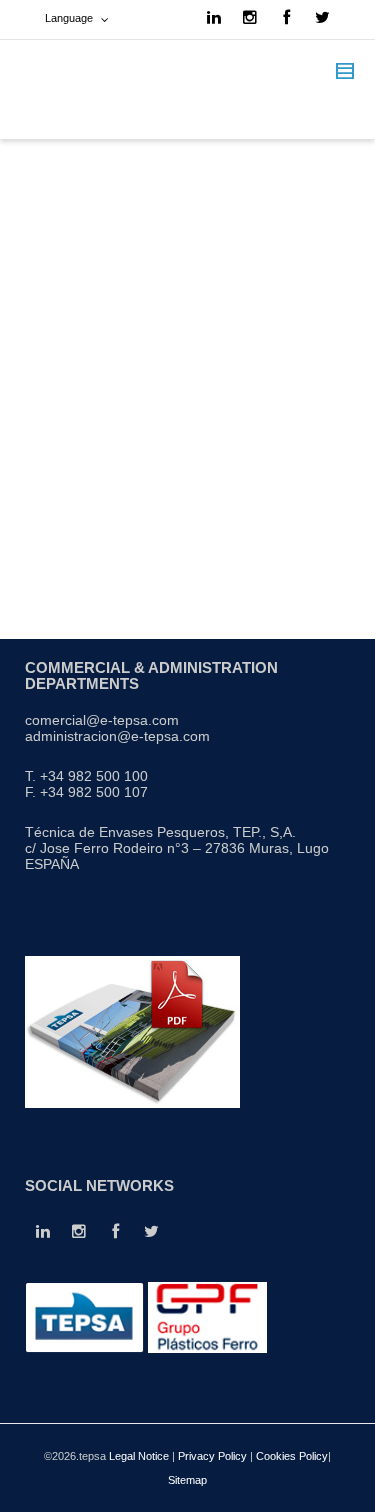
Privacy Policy (212, 1456)
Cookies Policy (292, 1456)
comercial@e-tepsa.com (102, 720)
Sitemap (187, 1480)
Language (69, 18)
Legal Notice (139, 1456)
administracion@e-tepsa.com (117, 736)
